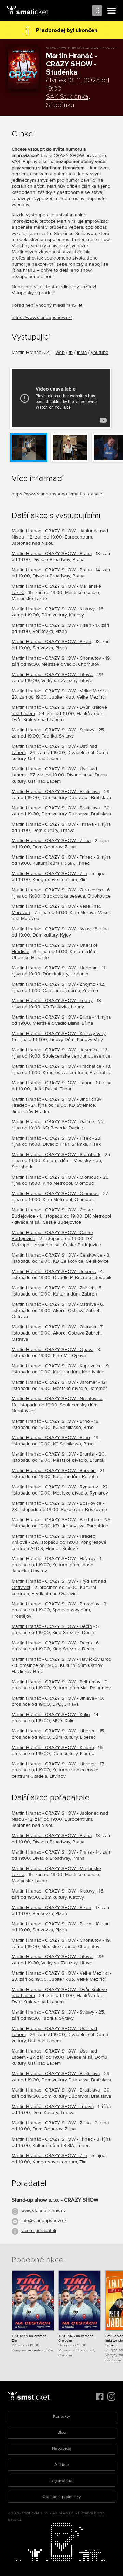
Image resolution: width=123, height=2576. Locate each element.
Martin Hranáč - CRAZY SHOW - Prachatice (57, 1066)
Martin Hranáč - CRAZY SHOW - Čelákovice (57, 1255)
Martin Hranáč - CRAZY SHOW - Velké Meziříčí (60, 691)
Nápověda (62, 2448)
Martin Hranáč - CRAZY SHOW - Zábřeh (53, 1288)
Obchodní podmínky (61, 2497)
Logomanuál (61, 2481)
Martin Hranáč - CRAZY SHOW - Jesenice (55, 1050)
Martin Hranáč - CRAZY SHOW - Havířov (54, 1559)
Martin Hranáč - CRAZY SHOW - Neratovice (57, 1399)
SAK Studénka (67, 97)
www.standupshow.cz (44, 2211)
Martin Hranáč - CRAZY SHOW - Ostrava (54, 1304)
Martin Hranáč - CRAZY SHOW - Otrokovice (57, 890)
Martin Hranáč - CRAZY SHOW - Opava (52, 1349)
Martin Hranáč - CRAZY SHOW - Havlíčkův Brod (61, 1659)
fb (71, 352)
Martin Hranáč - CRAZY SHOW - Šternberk (56, 1154)
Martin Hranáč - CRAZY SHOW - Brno (51, 1421)
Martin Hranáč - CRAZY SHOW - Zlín (49, 873)
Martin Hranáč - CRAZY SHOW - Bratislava (56, 791)
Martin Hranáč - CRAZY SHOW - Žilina (51, 841)
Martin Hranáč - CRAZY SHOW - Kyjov (51, 929)
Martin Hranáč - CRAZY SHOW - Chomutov (56, 658)
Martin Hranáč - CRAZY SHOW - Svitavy (53, 730)
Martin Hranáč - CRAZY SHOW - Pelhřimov (56, 1682)
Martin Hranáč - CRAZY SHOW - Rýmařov (55, 1487)
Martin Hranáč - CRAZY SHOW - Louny (52, 1001)
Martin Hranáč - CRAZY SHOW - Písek (51, 1138)
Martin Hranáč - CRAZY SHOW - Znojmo (53, 984)
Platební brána (91, 2513)
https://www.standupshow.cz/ (42, 317)
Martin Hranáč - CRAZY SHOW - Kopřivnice (57, 1366)
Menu (112, 11)
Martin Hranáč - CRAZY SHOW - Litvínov (54, 1764)
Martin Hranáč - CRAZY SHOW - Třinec (52, 857)
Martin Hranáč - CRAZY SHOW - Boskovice (57, 1503)
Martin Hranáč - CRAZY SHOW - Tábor (52, 1083)
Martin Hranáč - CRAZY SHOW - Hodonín (55, 968)
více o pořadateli (39, 2230)
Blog (62, 2432)
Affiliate (62, 2465)
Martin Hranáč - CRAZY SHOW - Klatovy (53, 609)
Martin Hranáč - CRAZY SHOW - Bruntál (53, 1454)
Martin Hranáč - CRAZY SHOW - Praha (52, 553)
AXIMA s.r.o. (63, 2513)
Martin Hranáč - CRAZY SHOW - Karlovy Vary (59, 1033)
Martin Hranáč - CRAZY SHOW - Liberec (53, 1731)
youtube (100, 352)
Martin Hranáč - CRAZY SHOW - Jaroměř (54, 1382)
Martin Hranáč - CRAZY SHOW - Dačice (53, 1122)
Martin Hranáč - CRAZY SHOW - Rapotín (54, 1470)
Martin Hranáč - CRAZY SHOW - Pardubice (56, 1520)
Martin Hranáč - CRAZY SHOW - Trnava (53, 824)
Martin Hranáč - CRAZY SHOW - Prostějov (56, 1604)
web (60, 352)
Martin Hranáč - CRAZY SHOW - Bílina (51, 1017)
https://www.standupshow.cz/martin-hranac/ (57, 494)
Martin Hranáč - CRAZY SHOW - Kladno (53, 1747)
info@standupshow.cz (44, 2221)
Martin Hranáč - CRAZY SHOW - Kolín (51, 1715)
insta (82, 352)
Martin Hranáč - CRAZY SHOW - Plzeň (51, 625)
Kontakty (61, 2416)
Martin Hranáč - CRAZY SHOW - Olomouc (55, 1177)
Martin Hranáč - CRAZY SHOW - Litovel (52, 674)
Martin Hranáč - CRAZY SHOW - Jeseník (54, 1271)
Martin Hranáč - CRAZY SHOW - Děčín (52, 1626)
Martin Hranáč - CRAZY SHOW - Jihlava (53, 1698)
